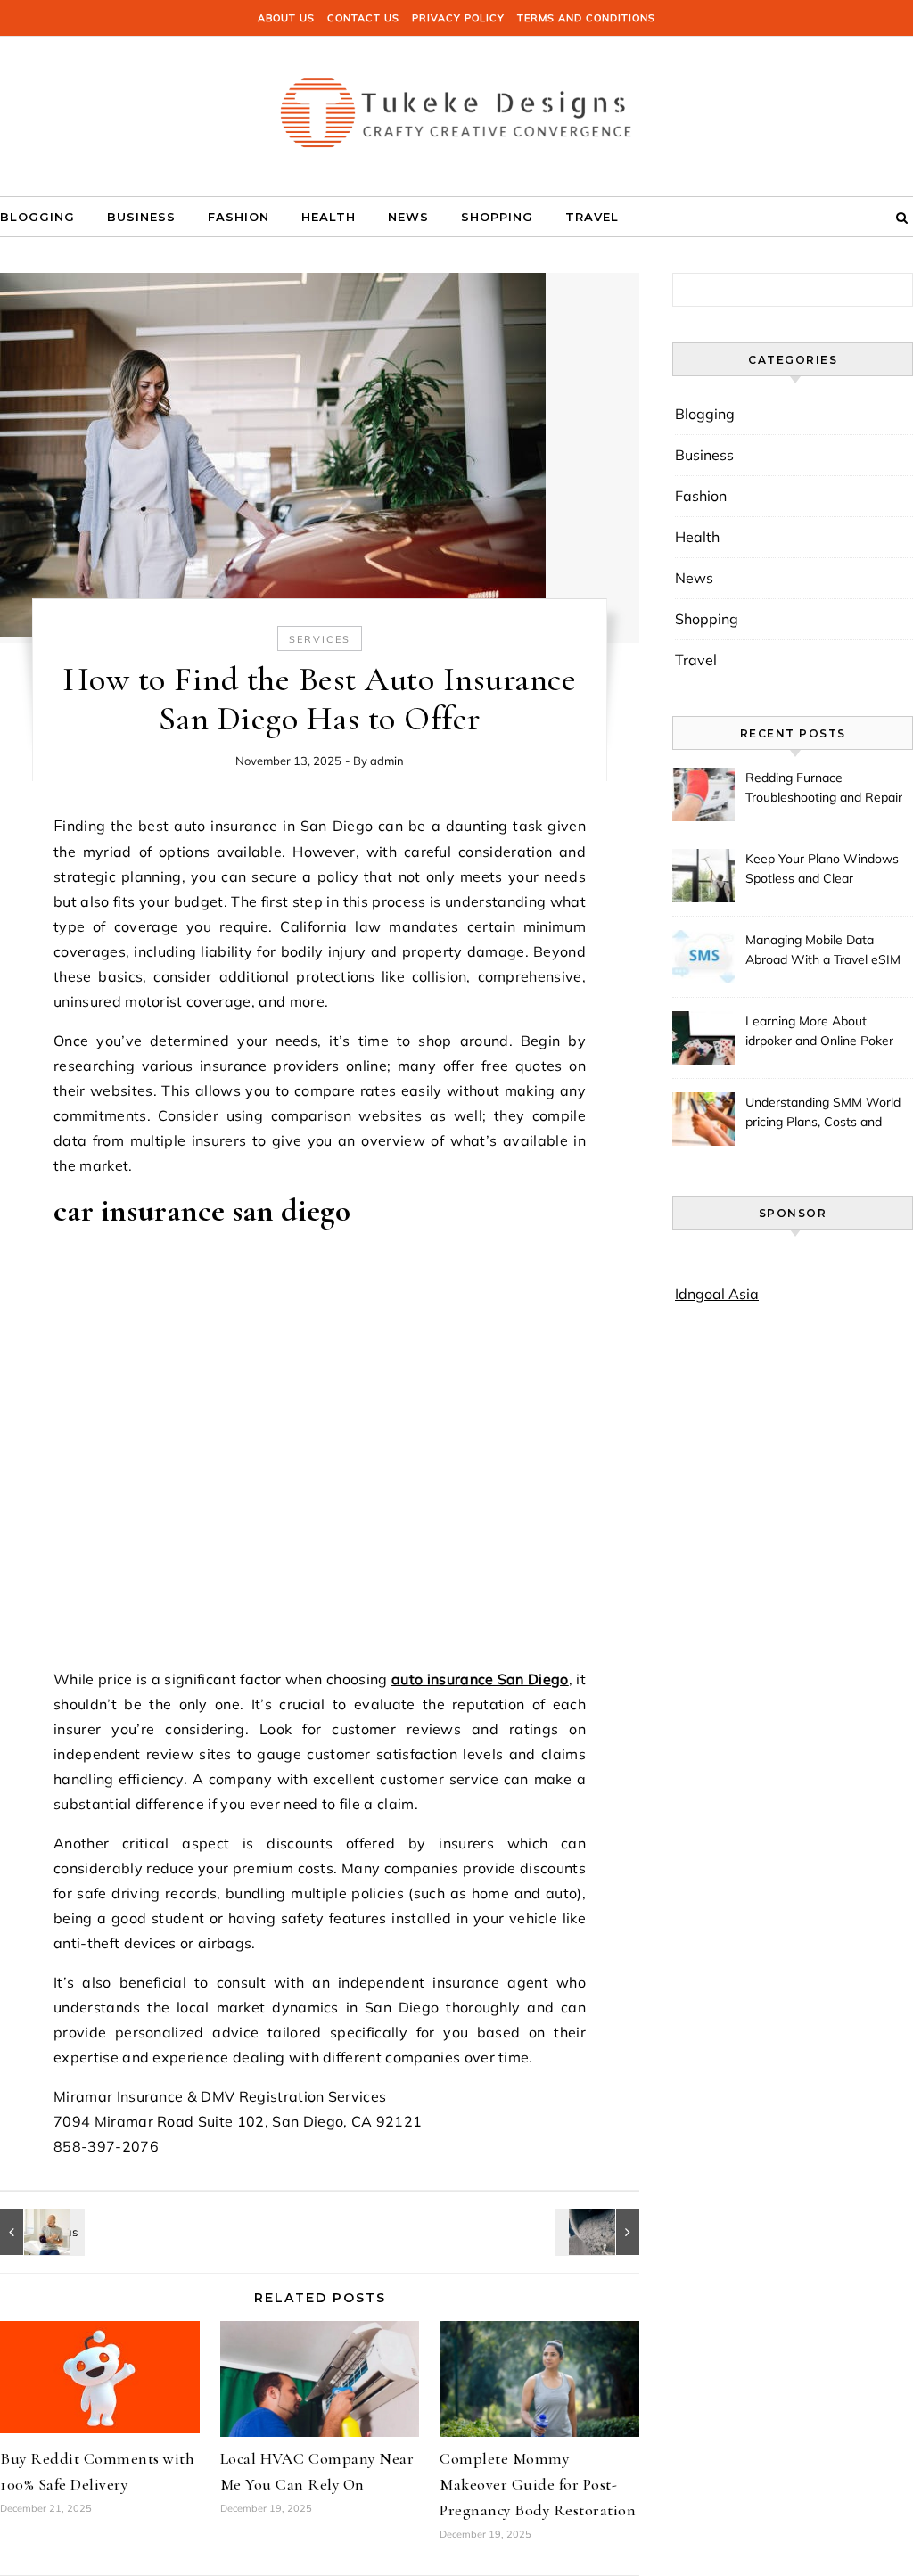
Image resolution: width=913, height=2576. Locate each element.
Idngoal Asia (717, 1294)
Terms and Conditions (586, 18)
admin (387, 761)
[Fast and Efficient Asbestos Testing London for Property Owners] (599, 2232)
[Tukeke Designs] (456, 110)
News (408, 217)
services (320, 639)
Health (329, 217)
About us (286, 18)
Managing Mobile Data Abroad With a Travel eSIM (823, 950)
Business (141, 217)
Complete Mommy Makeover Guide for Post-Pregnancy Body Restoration (538, 2484)
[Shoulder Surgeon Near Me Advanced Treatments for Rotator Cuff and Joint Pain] (40, 2232)
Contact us (363, 18)
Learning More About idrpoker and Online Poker (819, 1031)
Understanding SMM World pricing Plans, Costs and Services (823, 1114)
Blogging (37, 217)
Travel (592, 217)
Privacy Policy (458, 18)
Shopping (497, 217)
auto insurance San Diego (480, 1679)
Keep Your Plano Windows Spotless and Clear (822, 868)
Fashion (239, 217)
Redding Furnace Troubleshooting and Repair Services (824, 789)
